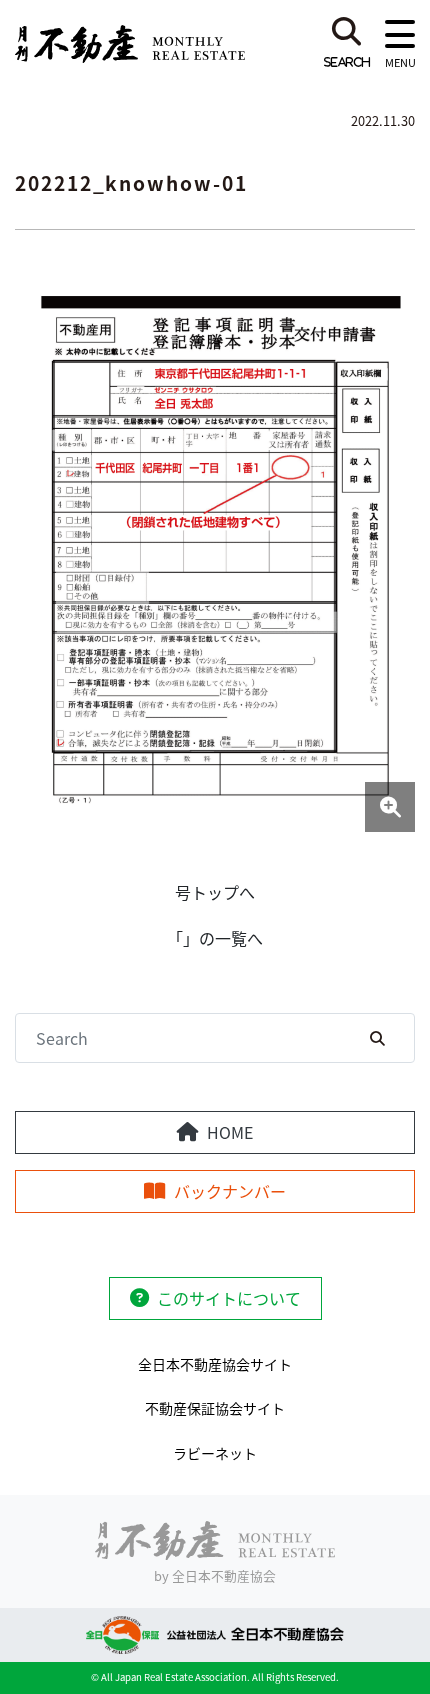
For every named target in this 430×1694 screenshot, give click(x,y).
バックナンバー (230, 1191)
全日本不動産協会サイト (215, 1364)
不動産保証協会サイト (215, 1408)
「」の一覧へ (215, 938)
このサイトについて (229, 1298)
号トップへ (215, 892)
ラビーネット (215, 1453)
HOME (230, 1132)
